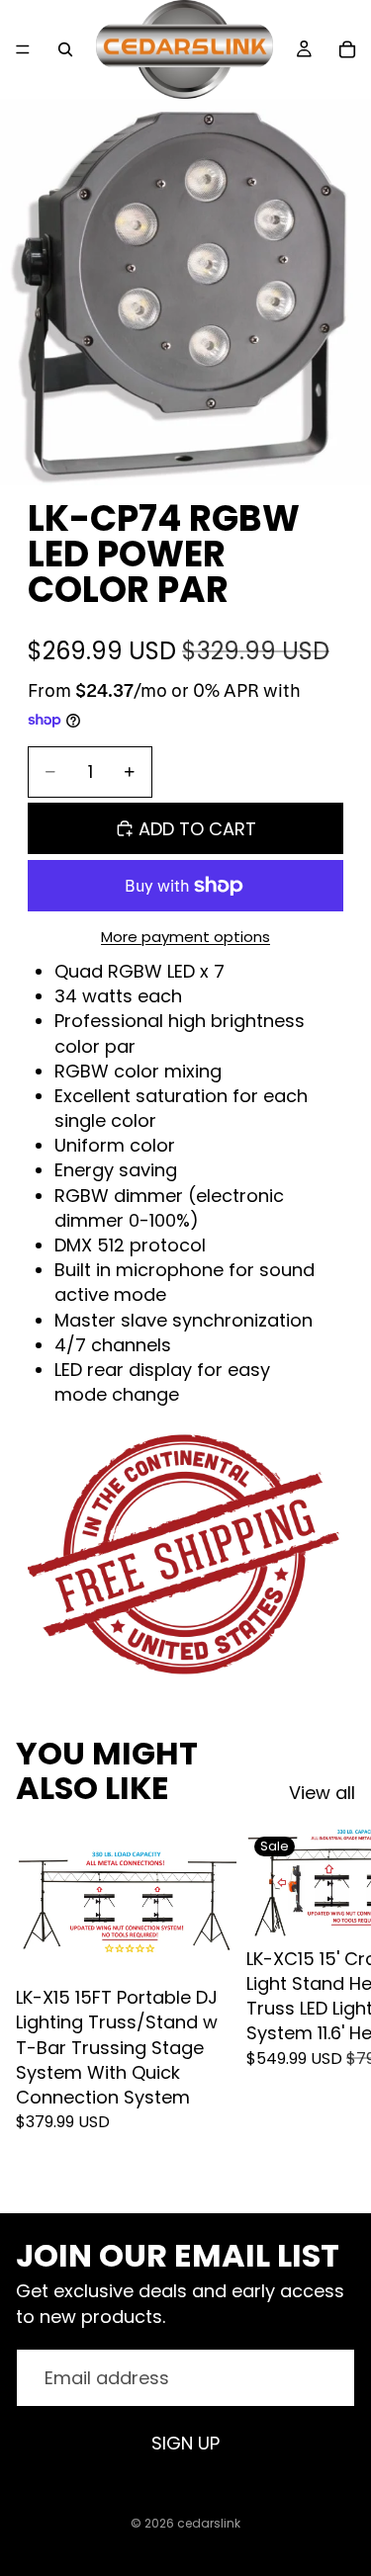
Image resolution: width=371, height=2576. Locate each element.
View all (322, 1793)
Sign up (185, 2443)
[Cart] (347, 49)
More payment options (185, 937)
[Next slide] (333, 2005)
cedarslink (209, 2523)
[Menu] (23, 49)
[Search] (65, 49)
